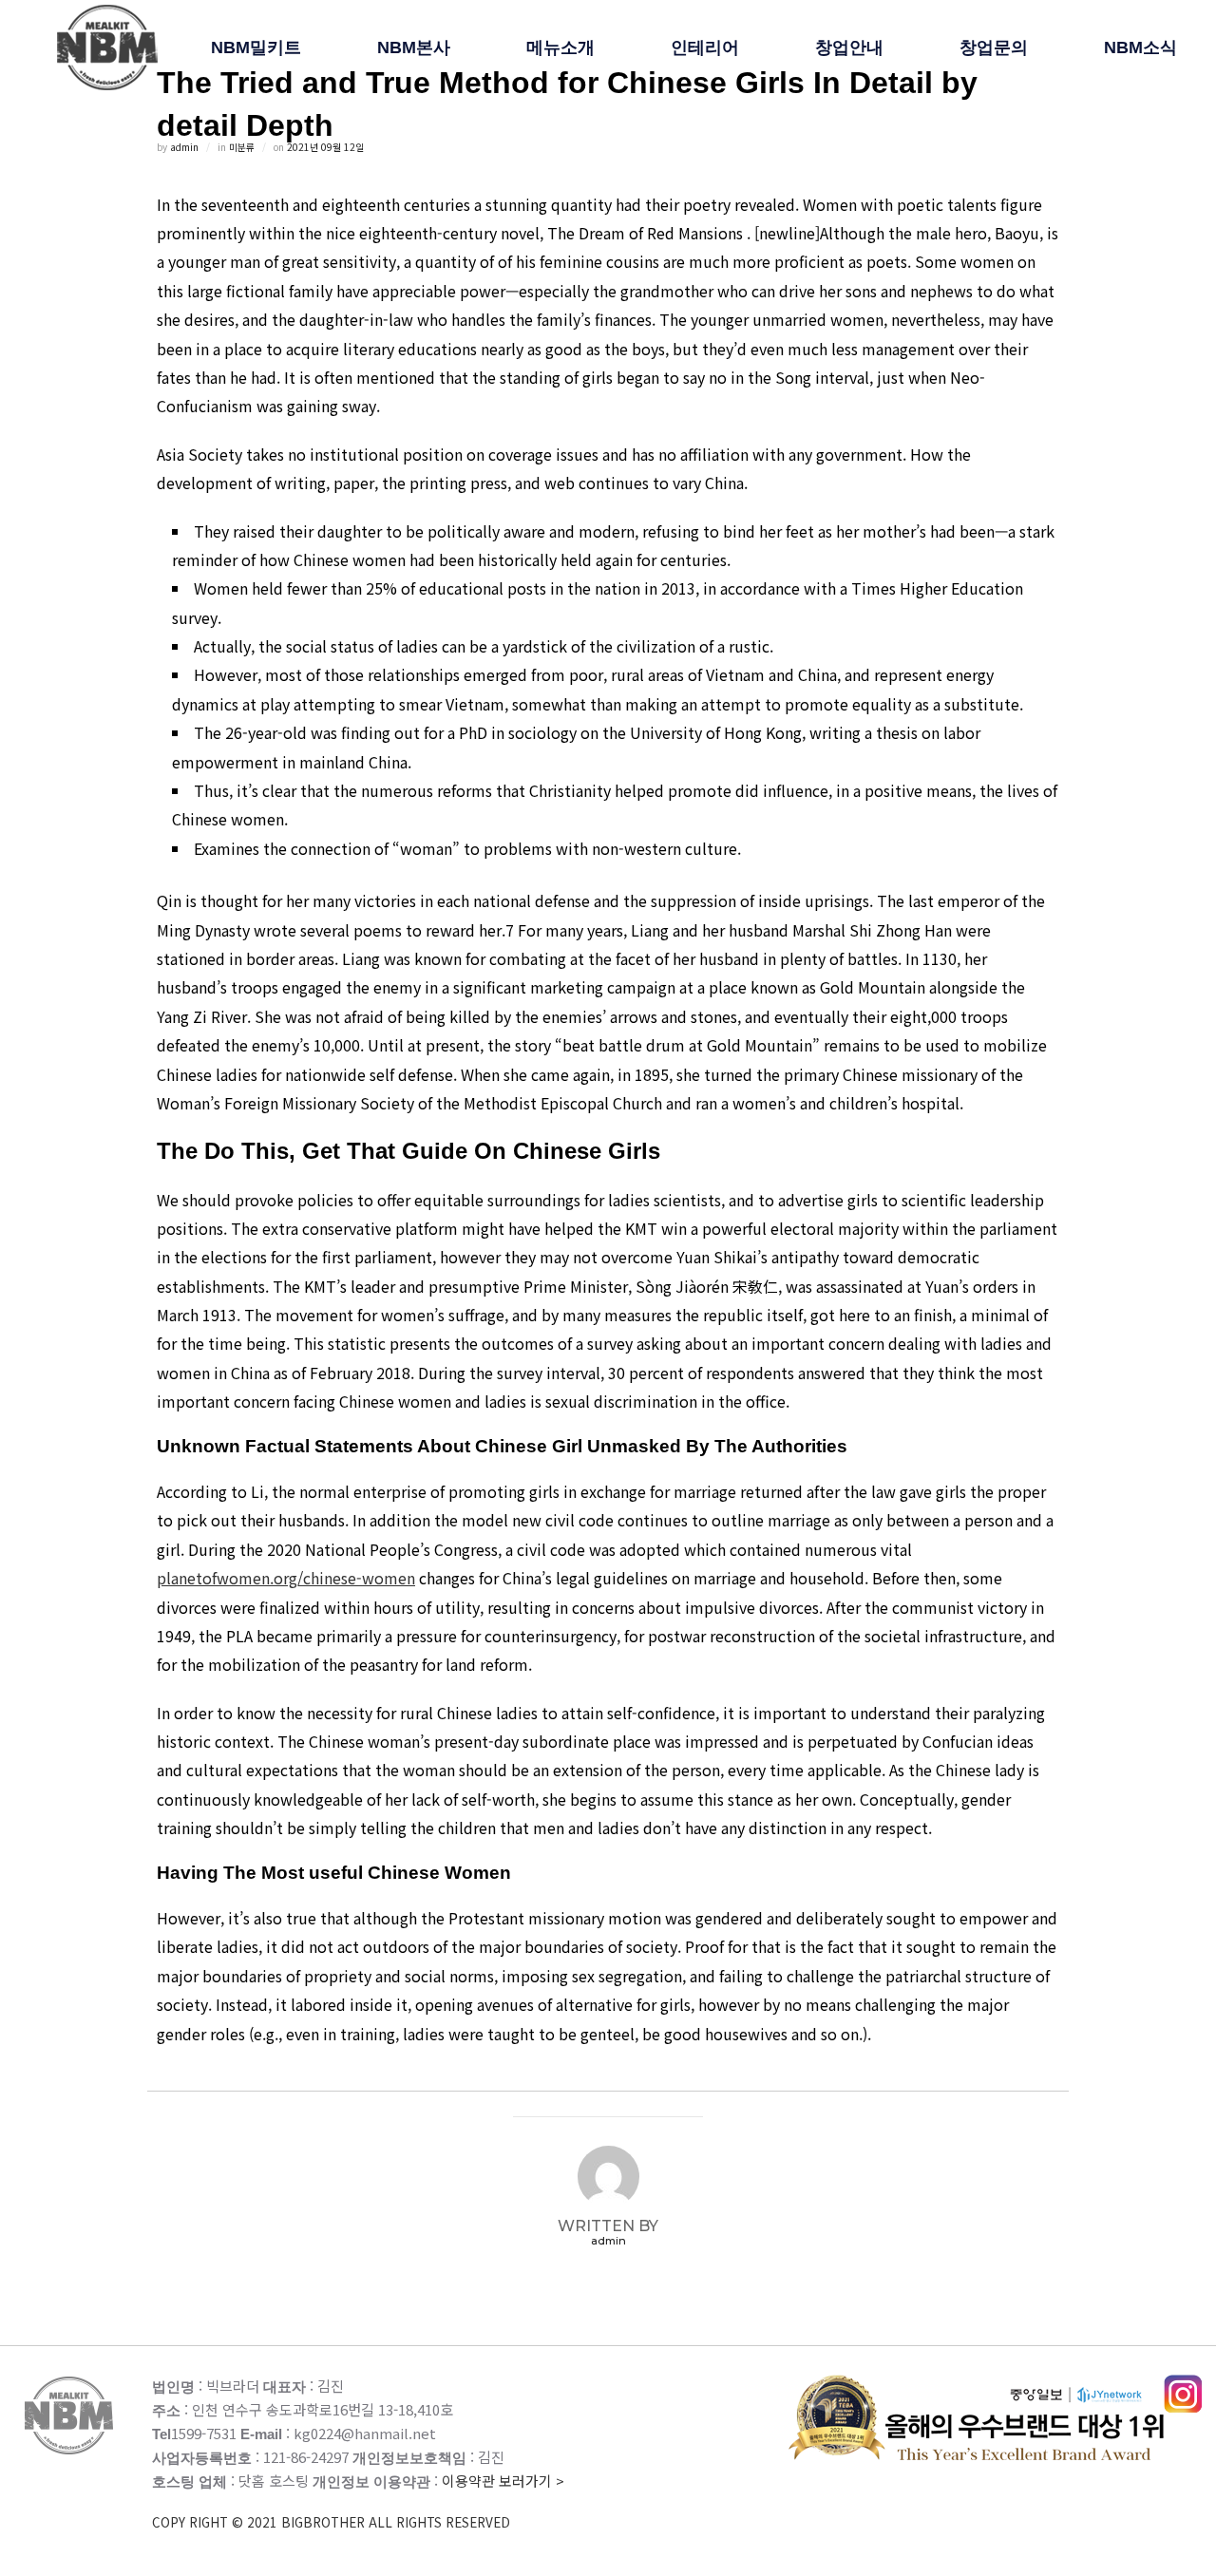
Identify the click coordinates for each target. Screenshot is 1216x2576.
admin (184, 147)
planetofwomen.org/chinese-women (286, 1578)
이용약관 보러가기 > (358, 2501)
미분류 (242, 147)
